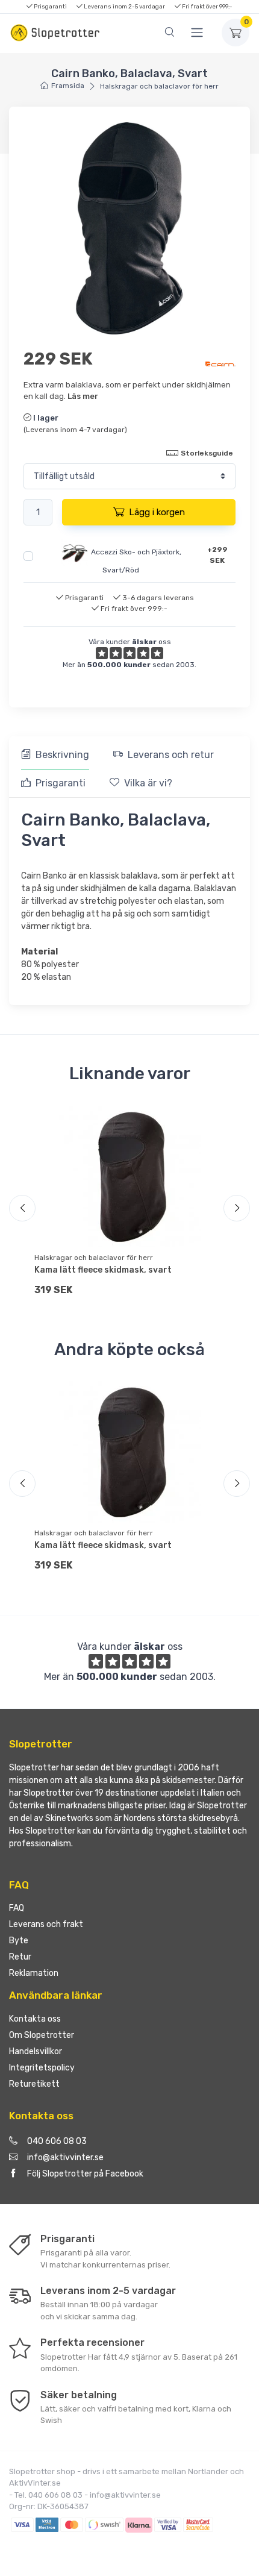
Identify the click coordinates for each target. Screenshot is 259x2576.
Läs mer (83, 396)
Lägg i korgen (157, 512)
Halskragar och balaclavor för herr (159, 86)
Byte (19, 1941)
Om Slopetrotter (42, 2035)
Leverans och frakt (46, 1924)
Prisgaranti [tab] (61, 783)
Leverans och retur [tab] (171, 755)
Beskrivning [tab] (62, 755)
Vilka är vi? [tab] (148, 783)
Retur (20, 1957)
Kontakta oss (35, 2019)
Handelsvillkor (36, 2051)
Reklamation (34, 1973)
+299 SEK (217, 555)
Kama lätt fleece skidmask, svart (103, 1270)
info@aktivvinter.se (65, 2158)
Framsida (68, 86)
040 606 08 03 (57, 2141)
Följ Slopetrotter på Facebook (85, 2174)
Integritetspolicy (42, 2068)
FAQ (17, 1908)
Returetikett (34, 2084)
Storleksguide (207, 453)
